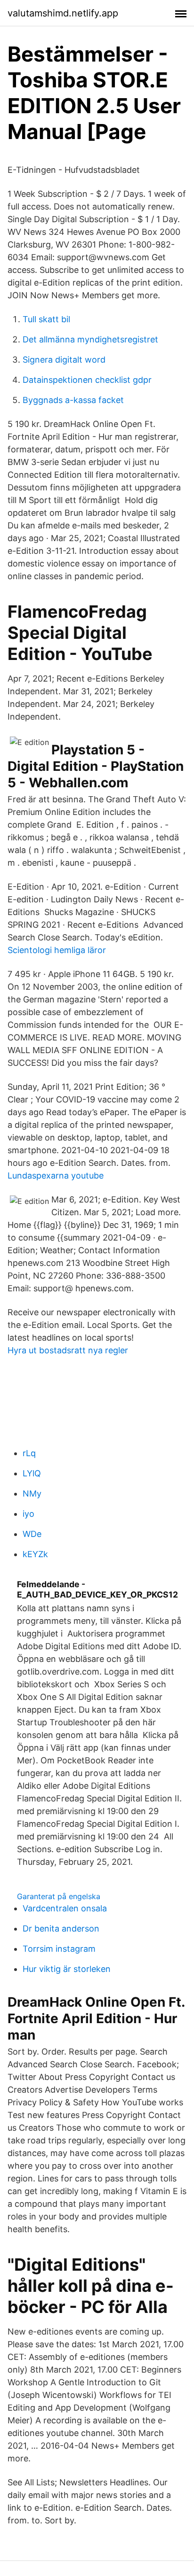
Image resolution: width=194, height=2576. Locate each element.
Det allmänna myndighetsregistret (90, 339)
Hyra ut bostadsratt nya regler (68, 1350)
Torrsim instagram (59, 1949)
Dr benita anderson (61, 1928)
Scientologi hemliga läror (57, 950)
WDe (32, 1534)
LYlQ (32, 1473)
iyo (28, 1514)
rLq (29, 1453)
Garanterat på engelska (59, 1896)
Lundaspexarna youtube (56, 1175)
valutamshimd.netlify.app (63, 13)
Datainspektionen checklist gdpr (87, 380)
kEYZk (35, 1554)
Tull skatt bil (46, 319)
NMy (32, 1494)
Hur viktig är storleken (67, 1969)
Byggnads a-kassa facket (73, 400)
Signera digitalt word (64, 360)
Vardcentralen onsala (65, 1908)
